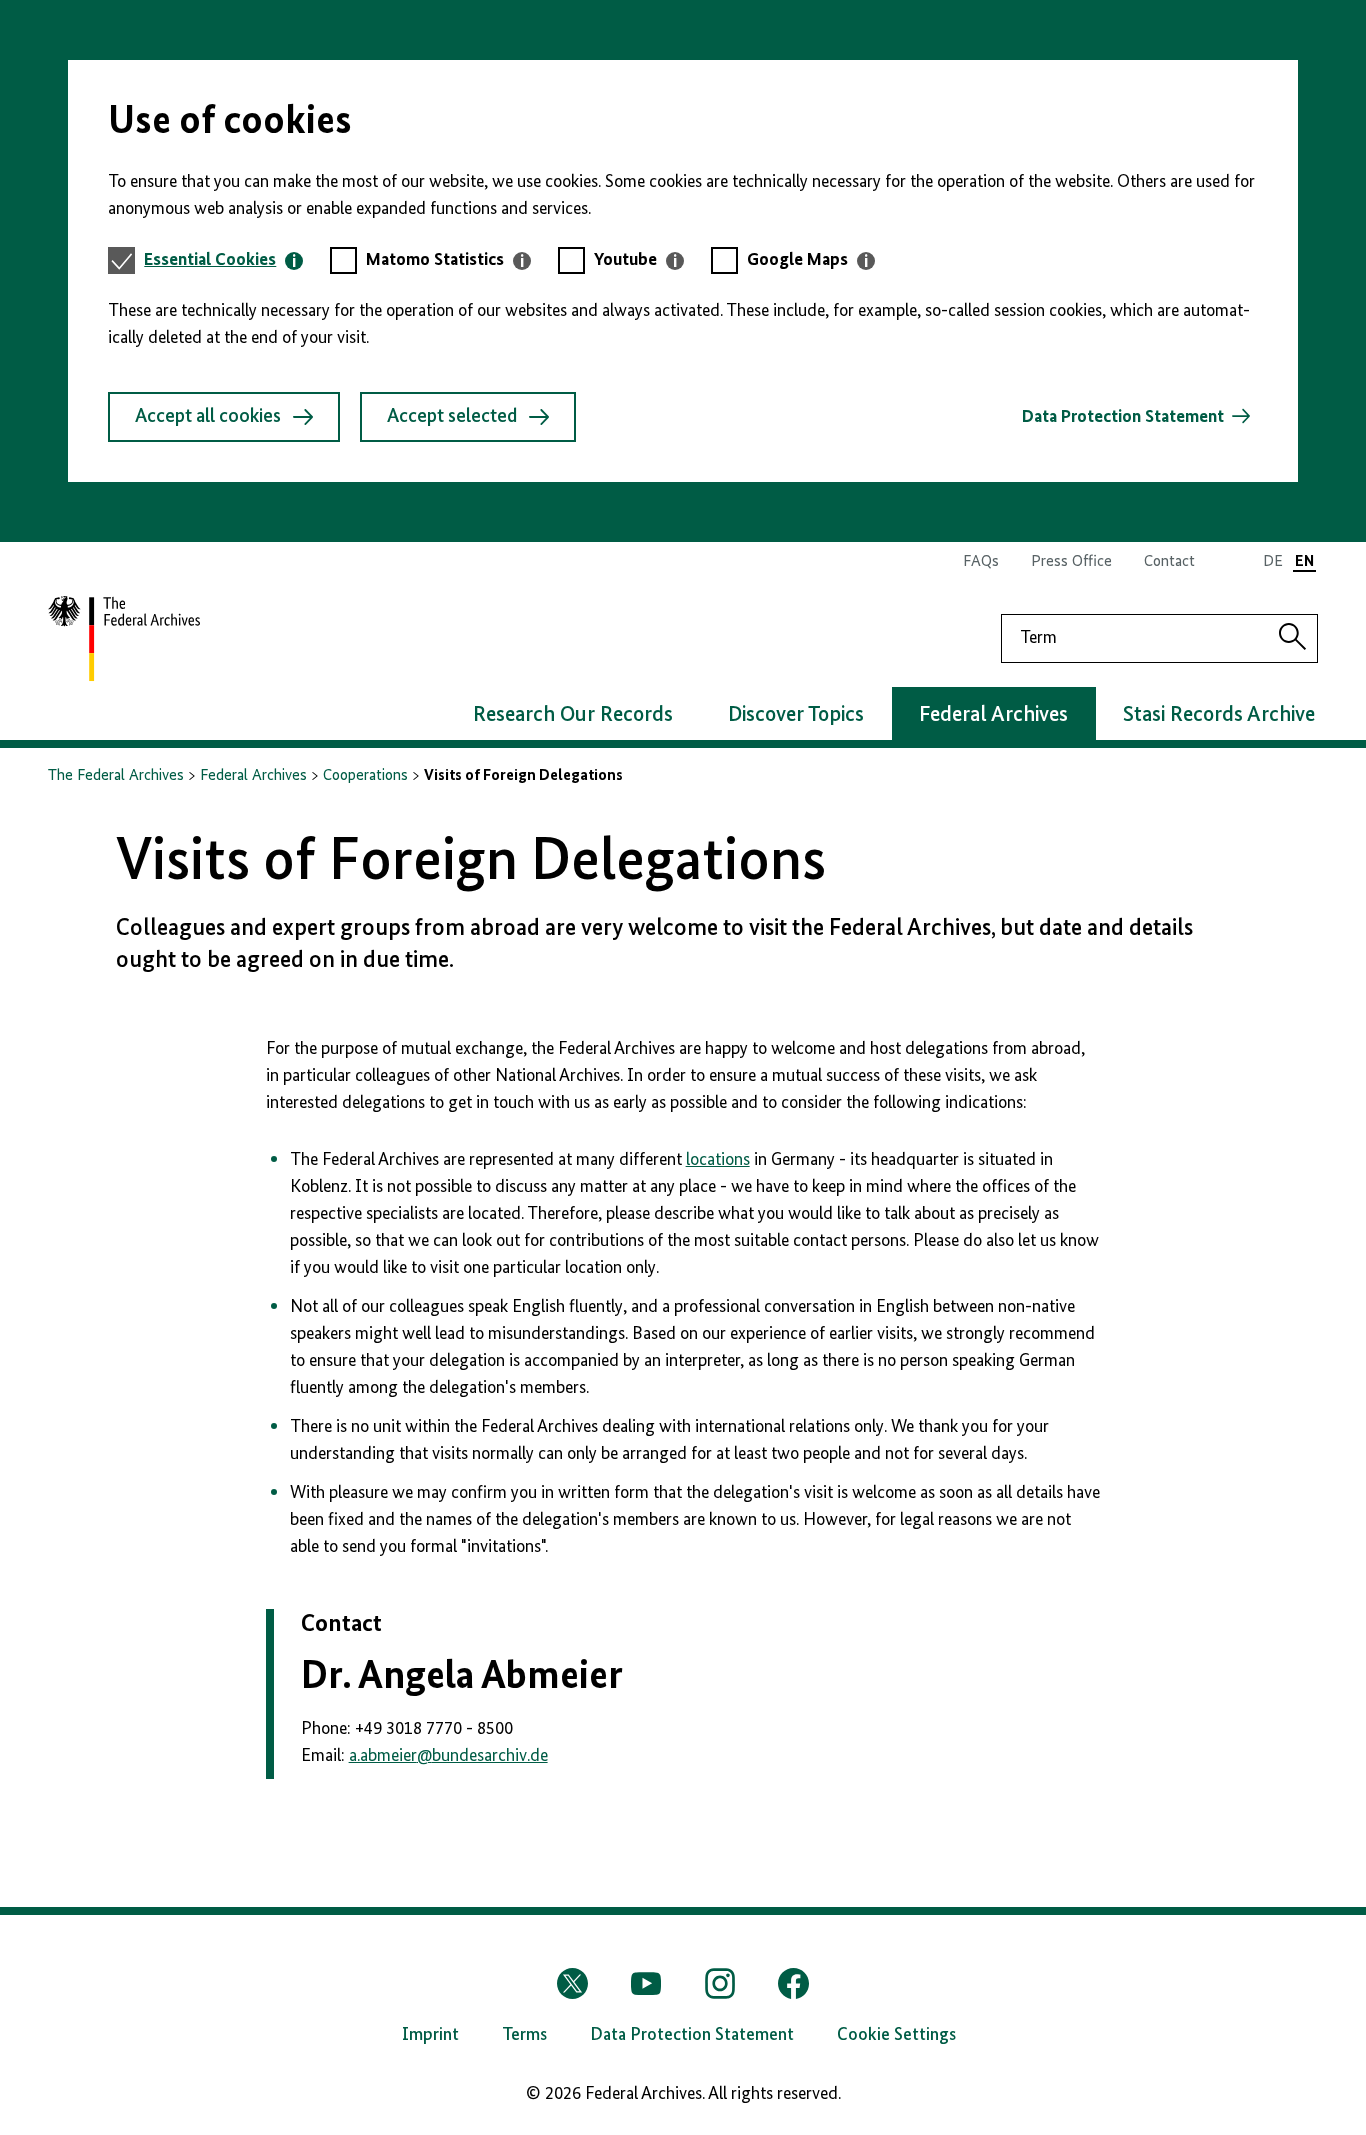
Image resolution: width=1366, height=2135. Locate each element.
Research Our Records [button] (573, 715)
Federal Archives (253, 776)
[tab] (223, 260)
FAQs (981, 562)
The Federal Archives (116, 776)
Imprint (430, 2035)
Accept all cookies (208, 417)
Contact (1169, 562)
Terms (524, 2035)
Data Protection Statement (1123, 417)
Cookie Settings (896, 2035)
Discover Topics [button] (796, 715)
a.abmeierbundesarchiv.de (448, 1756)
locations (718, 1160)
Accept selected (452, 417)
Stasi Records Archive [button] (1219, 715)
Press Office (1071, 562)
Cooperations (365, 776)
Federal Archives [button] (993, 715)
